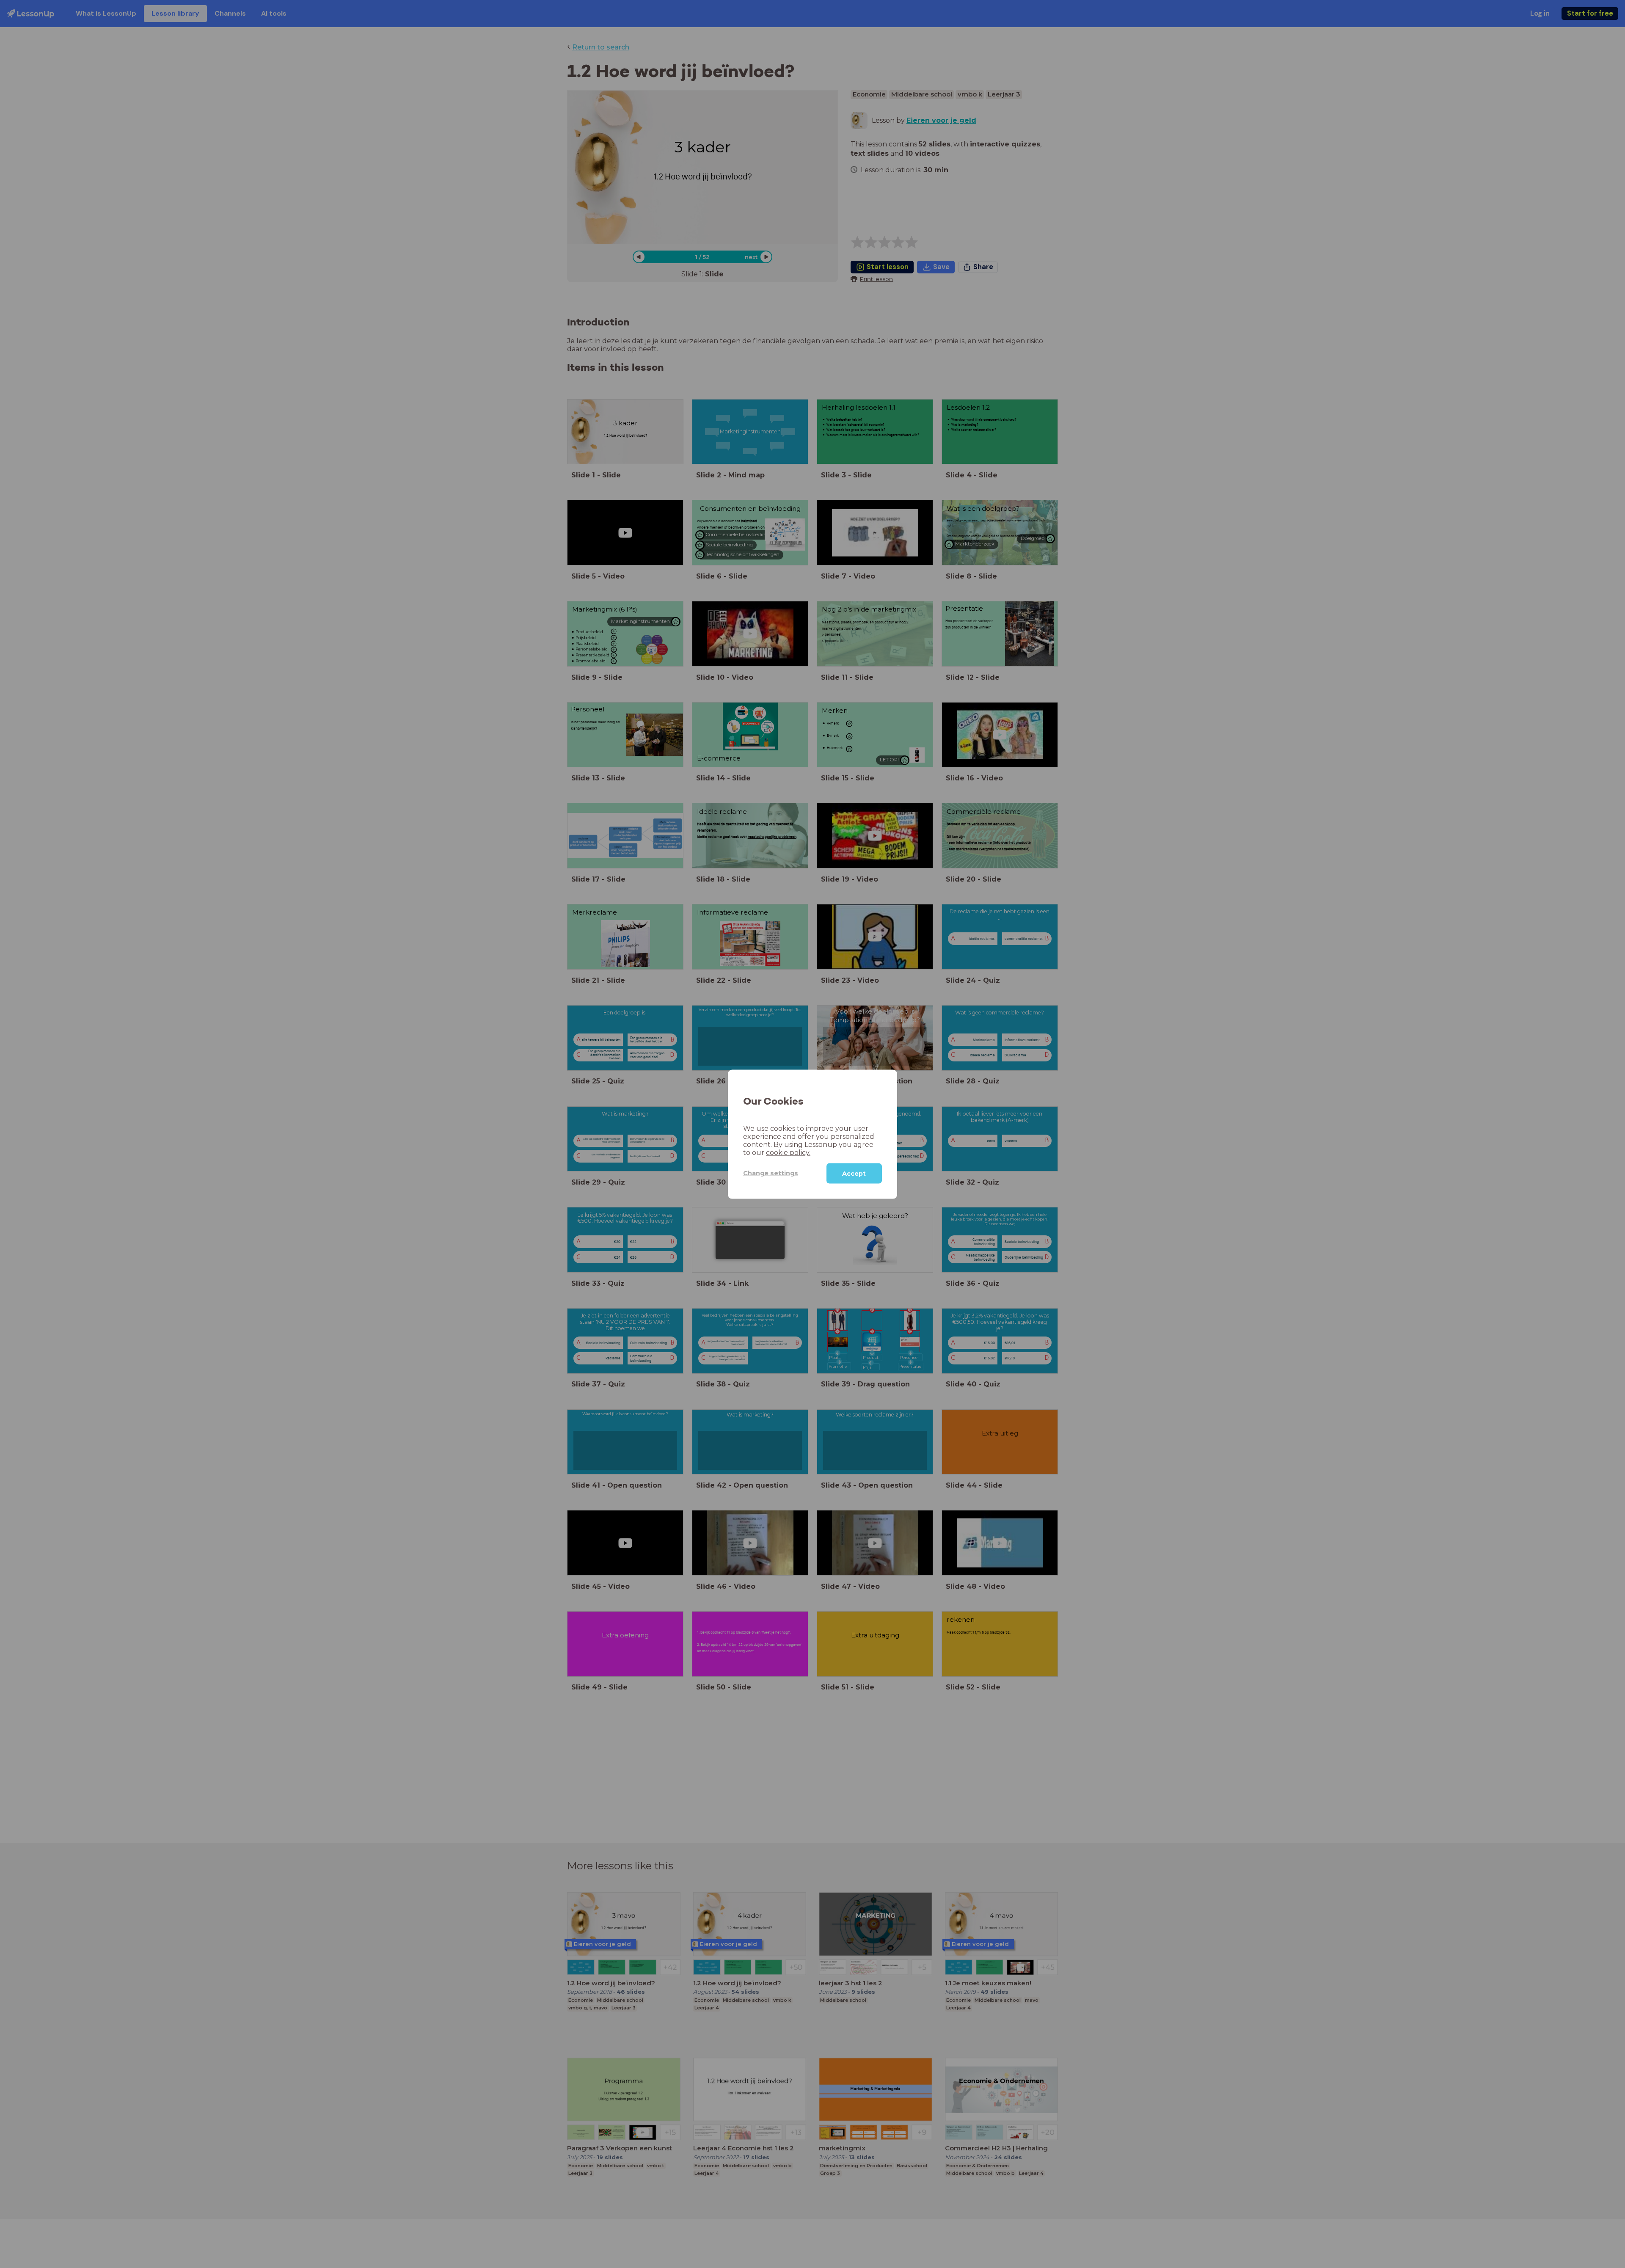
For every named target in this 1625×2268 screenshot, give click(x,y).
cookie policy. (788, 1152)
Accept (854, 1173)
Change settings (771, 1173)
